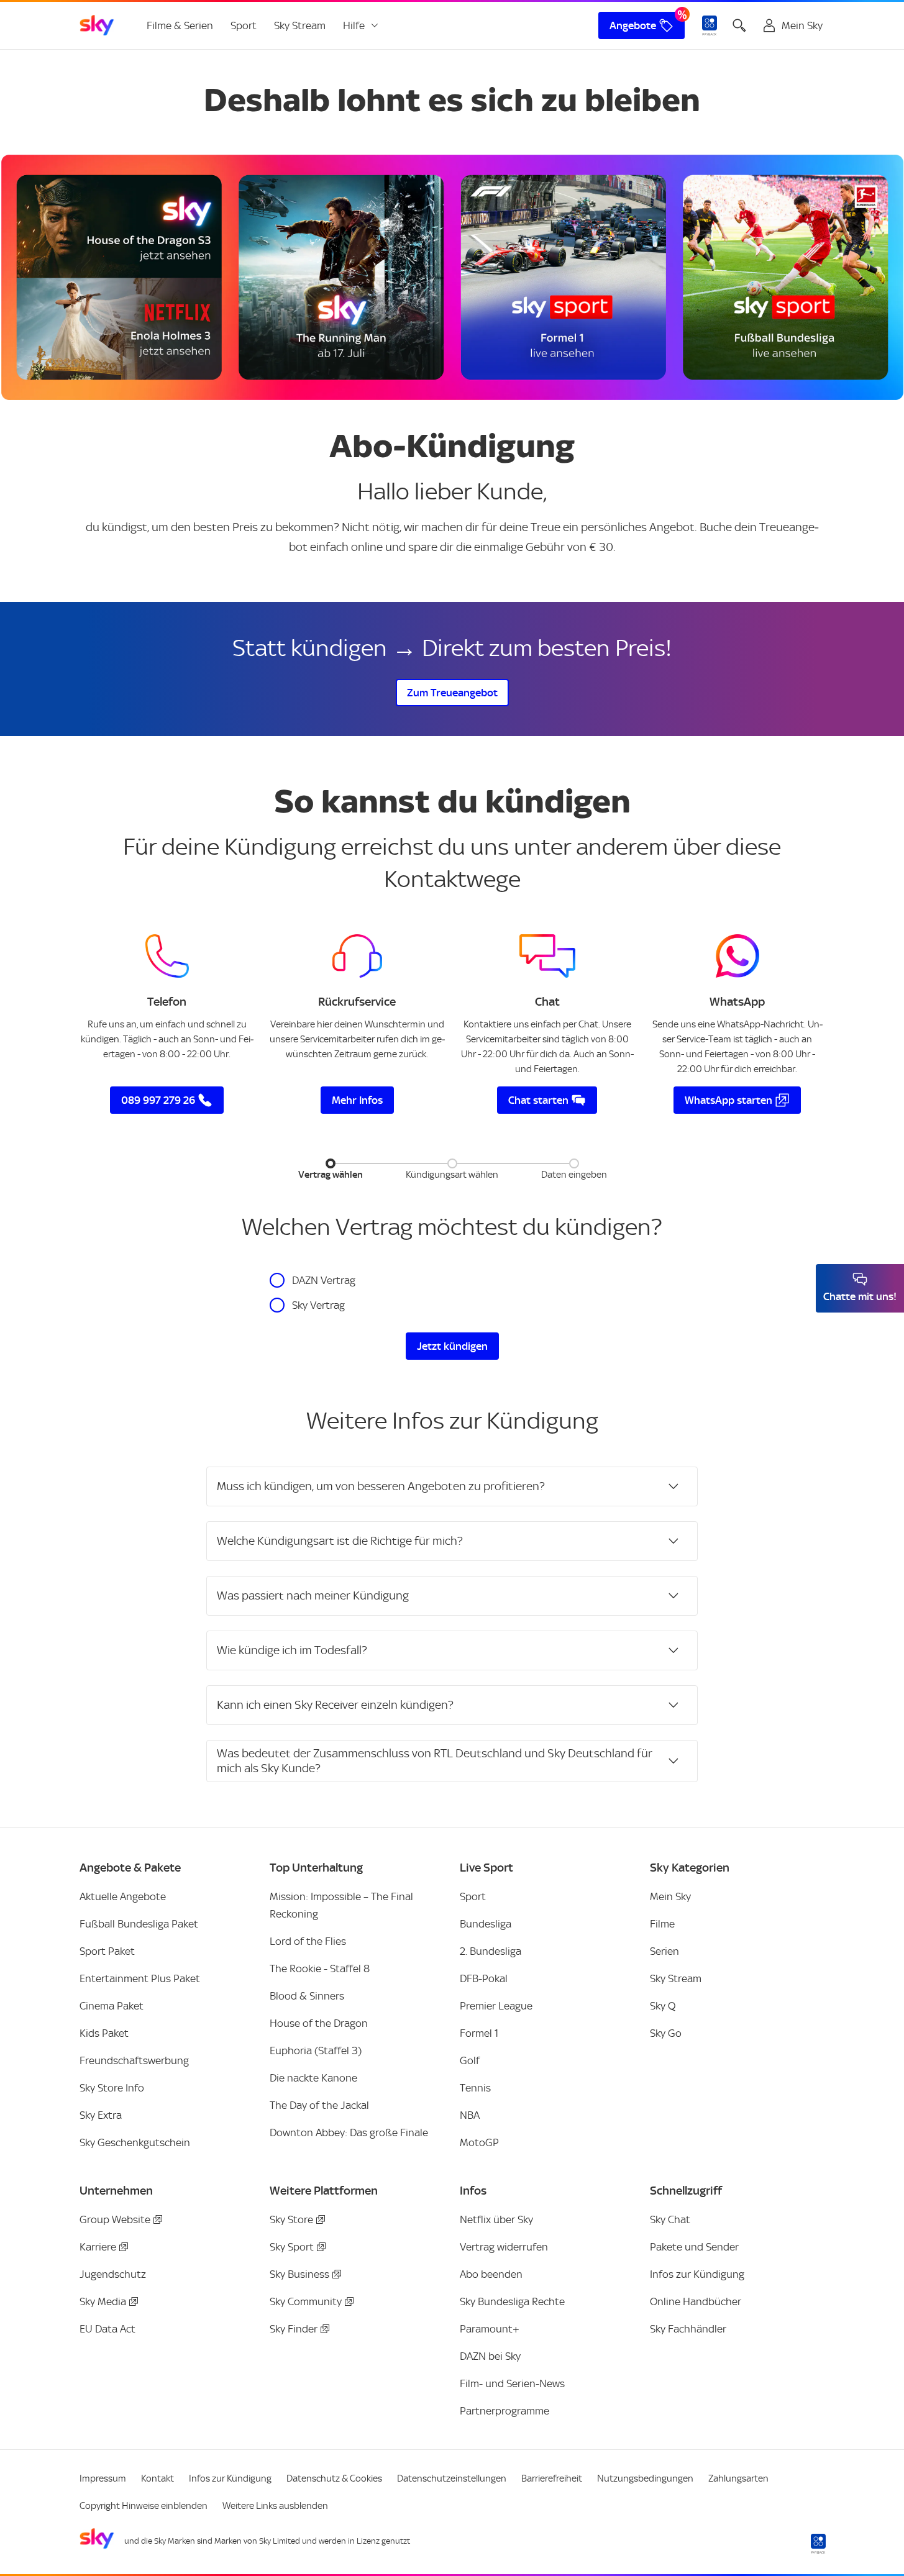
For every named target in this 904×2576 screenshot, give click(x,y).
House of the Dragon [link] (319, 2023)
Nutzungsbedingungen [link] (645, 2478)
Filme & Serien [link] (180, 25)
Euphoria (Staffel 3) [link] (316, 2050)
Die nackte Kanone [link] (313, 2078)
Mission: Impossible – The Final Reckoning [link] (341, 1905)
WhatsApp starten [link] (728, 1100)
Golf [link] (470, 2060)
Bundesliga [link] (486, 1924)
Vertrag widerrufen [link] (504, 2247)
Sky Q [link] (663, 2006)
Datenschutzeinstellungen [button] (452, 2478)
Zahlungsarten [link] (738, 2478)
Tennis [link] (475, 2088)
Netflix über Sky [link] (496, 2219)
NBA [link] (470, 2115)
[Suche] (739, 25)
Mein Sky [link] (670, 1896)
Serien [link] (664, 1951)
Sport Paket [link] (107, 1951)
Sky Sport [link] (292, 2247)
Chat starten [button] (538, 1100)
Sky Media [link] (103, 2301)
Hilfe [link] (354, 25)
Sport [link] (244, 25)
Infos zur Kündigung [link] (697, 2274)
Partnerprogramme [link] (505, 2411)
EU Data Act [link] (107, 2329)
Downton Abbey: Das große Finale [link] (349, 2132)
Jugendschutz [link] (113, 2274)
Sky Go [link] (666, 2033)
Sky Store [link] (291, 2219)
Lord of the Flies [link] (308, 1941)
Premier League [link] (496, 2006)
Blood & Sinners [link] (307, 1996)
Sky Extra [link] (101, 2115)
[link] (97, 25)
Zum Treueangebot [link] (452, 693)
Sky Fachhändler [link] (688, 2329)
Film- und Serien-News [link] (512, 2383)
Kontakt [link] (158, 2478)
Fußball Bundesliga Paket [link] (139, 1924)
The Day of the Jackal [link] (319, 2105)
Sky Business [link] (299, 2274)
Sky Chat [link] (670, 2219)
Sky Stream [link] (300, 25)
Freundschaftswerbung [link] (134, 2060)
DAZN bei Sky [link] (490, 2356)
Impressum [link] (103, 2478)
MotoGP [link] (479, 2142)
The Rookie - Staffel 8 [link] (320, 1968)
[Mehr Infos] (357, 956)
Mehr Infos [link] (357, 1100)
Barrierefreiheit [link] (552, 2478)
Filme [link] (662, 1924)
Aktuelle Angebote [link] (123, 1896)
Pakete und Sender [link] (694, 2247)
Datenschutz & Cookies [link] (334, 2478)
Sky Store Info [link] (112, 2088)
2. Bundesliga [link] (491, 1951)
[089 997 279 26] (167, 956)
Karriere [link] (98, 2247)
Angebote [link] (633, 25)
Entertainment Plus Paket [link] (140, 1978)
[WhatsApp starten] (737, 956)
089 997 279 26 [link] (158, 1100)
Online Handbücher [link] (696, 2301)
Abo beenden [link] (491, 2274)
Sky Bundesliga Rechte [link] (512, 2301)
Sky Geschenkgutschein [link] (135, 2142)
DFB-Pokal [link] (484, 1978)
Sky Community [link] (306, 2301)
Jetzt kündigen (452, 1346)
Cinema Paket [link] (112, 2006)
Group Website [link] (115, 2219)
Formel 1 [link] (479, 2033)
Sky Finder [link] (294, 2329)
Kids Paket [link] (104, 2033)
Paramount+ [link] (490, 2329)
